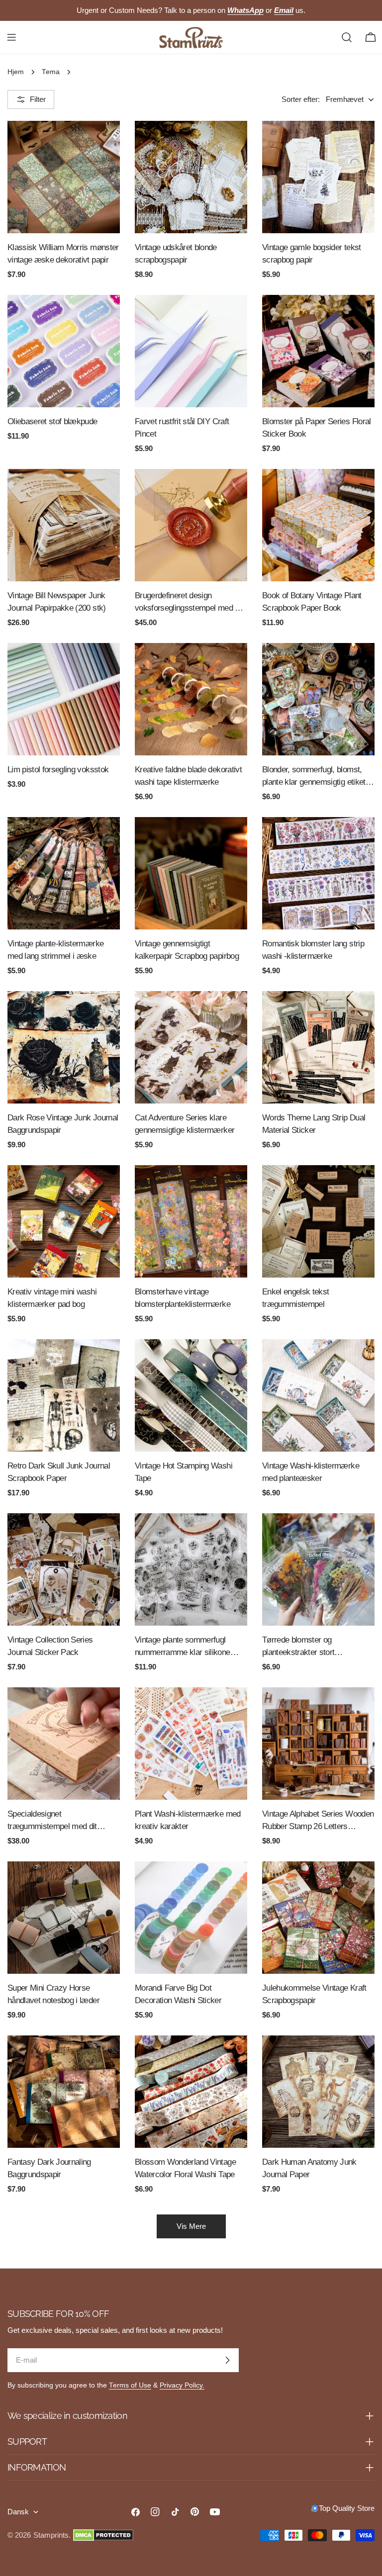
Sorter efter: (301, 99)
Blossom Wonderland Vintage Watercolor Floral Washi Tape (185, 2168)
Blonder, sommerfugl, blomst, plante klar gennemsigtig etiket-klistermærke (315, 777)
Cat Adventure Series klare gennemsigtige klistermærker (185, 1124)
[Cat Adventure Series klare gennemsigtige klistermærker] (191, 1047)
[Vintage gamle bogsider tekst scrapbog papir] (318, 177)
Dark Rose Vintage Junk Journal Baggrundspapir (63, 1124)
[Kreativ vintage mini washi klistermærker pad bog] (64, 1221)
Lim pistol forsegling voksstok (58, 769)
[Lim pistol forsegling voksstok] (64, 699)
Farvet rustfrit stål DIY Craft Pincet (182, 427)
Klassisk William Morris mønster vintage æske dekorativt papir (63, 253)
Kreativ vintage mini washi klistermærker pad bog (52, 1298)
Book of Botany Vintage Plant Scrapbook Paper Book (312, 601)
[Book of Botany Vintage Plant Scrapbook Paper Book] (318, 525)
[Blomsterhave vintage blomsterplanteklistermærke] (191, 1221)
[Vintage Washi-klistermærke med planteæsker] (318, 1395)
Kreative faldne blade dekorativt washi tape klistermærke (188, 776)
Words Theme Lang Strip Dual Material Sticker (314, 1124)
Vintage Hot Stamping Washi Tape (184, 1472)
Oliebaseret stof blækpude (52, 421)
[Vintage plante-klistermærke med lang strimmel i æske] (64, 873)
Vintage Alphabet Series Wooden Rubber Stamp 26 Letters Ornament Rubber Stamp (318, 1821)
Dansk (18, 2512)
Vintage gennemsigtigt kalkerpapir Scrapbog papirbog (187, 950)
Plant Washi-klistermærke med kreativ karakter (188, 1820)
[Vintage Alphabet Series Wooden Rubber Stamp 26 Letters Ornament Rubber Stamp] (318, 1744)
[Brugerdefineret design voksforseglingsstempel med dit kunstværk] (191, 525)
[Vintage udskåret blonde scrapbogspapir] (191, 177)
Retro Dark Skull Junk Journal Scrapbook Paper (59, 1472)
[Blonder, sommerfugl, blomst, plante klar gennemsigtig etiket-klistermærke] (318, 699)
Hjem (16, 72)
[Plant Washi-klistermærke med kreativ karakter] (191, 1744)
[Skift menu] (11, 37)
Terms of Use (130, 2385)
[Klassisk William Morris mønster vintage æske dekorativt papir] (64, 177)
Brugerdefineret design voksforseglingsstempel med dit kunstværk (189, 602)
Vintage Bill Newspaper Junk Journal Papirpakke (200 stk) (57, 601)
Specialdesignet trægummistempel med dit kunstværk (52, 1821)
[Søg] (347, 37)
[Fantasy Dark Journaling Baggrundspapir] (64, 2092)
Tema (51, 72)
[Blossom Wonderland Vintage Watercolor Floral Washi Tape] (191, 2092)
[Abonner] (227, 2360)
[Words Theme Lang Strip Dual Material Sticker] (318, 1047)
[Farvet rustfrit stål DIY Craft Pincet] (191, 351)
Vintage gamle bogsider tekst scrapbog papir (312, 253)
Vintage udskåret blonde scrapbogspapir (176, 253)
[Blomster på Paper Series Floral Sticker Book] (318, 351)
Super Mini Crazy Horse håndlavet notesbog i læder (53, 1994)
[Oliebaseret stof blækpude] (64, 351)
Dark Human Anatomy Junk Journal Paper (309, 2168)
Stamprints (51, 2535)
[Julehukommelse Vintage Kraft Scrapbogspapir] (318, 1918)
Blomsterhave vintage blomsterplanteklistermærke (183, 1298)
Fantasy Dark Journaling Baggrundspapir (49, 2168)
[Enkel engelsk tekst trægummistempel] (318, 1221)
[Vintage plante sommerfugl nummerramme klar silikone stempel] (191, 1569)
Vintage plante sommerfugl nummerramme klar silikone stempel (183, 1647)
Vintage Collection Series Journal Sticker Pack (50, 1646)
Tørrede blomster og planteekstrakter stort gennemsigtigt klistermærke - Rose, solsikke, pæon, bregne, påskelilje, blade (314, 1647)
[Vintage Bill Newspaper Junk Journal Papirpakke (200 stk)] (64, 525)
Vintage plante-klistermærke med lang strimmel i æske (55, 950)
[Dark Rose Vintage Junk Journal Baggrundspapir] (64, 1047)
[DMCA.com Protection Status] (103, 2535)
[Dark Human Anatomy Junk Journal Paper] (318, 2092)
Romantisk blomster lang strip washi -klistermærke (313, 950)
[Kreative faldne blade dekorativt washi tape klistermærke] (191, 699)
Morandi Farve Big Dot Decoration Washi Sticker (178, 1994)
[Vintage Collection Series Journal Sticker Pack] (64, 1569)
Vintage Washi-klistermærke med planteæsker (311, 1472)
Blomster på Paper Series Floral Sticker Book (317, 427)
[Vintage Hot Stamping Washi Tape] (191, 1395)
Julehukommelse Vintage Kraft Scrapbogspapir (314, 1994)
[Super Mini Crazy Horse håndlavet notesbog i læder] (64, 1918)
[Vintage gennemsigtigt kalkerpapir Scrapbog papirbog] (191, 873)
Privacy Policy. (182, 2385)
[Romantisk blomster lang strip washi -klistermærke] (318, 873)
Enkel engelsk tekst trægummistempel (295, 1298)
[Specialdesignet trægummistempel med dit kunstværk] (64, 1744)
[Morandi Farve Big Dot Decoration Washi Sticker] (191, 1918)
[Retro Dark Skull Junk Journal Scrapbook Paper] (64, 1395)
